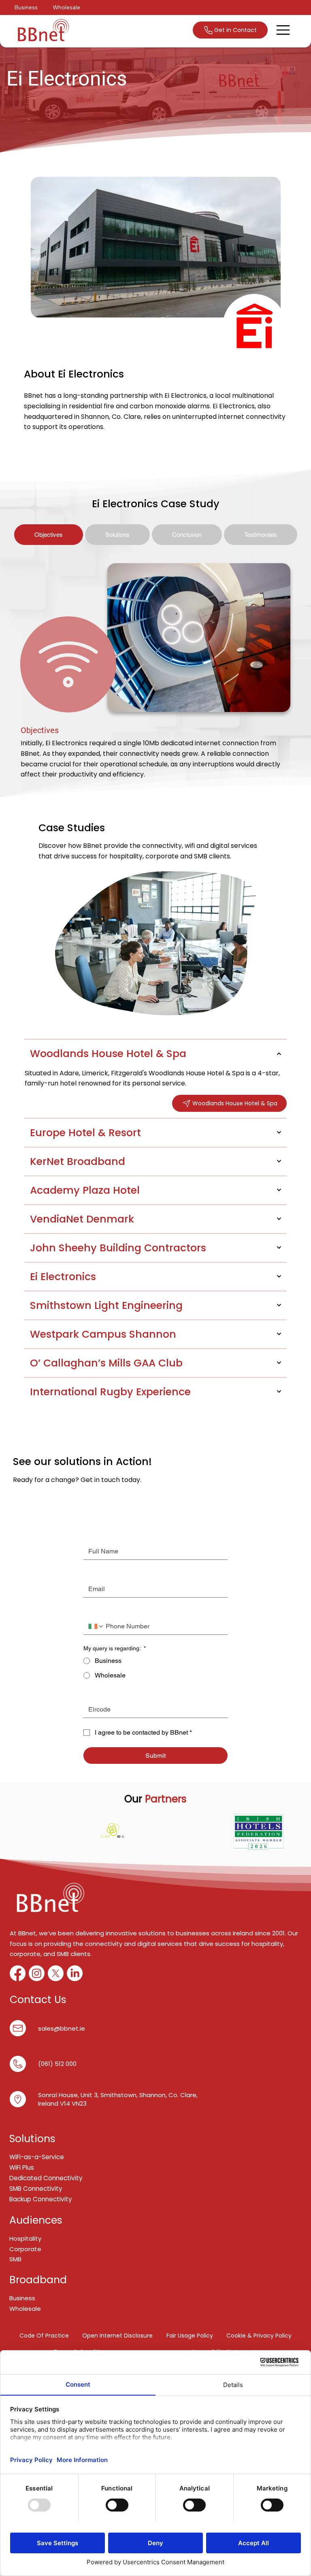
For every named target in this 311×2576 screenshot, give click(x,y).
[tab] (49, 535)
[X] (56, 1973)
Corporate (25, 2249)
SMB (16, 2259)
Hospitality (25, 2238)
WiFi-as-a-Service (37, 2157)
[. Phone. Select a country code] (96, 1626)
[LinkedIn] (75, 1973)
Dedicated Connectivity (46, 2178)
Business (22, 2298)
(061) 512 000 (57, 2064)
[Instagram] (37, 1973)
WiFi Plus (22, 2167)
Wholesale (25, 2309)
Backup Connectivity (41, 2199)
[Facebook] (18, 1973)
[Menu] (283, 30)
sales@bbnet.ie (62, 2028)
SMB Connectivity (36, 2189)
